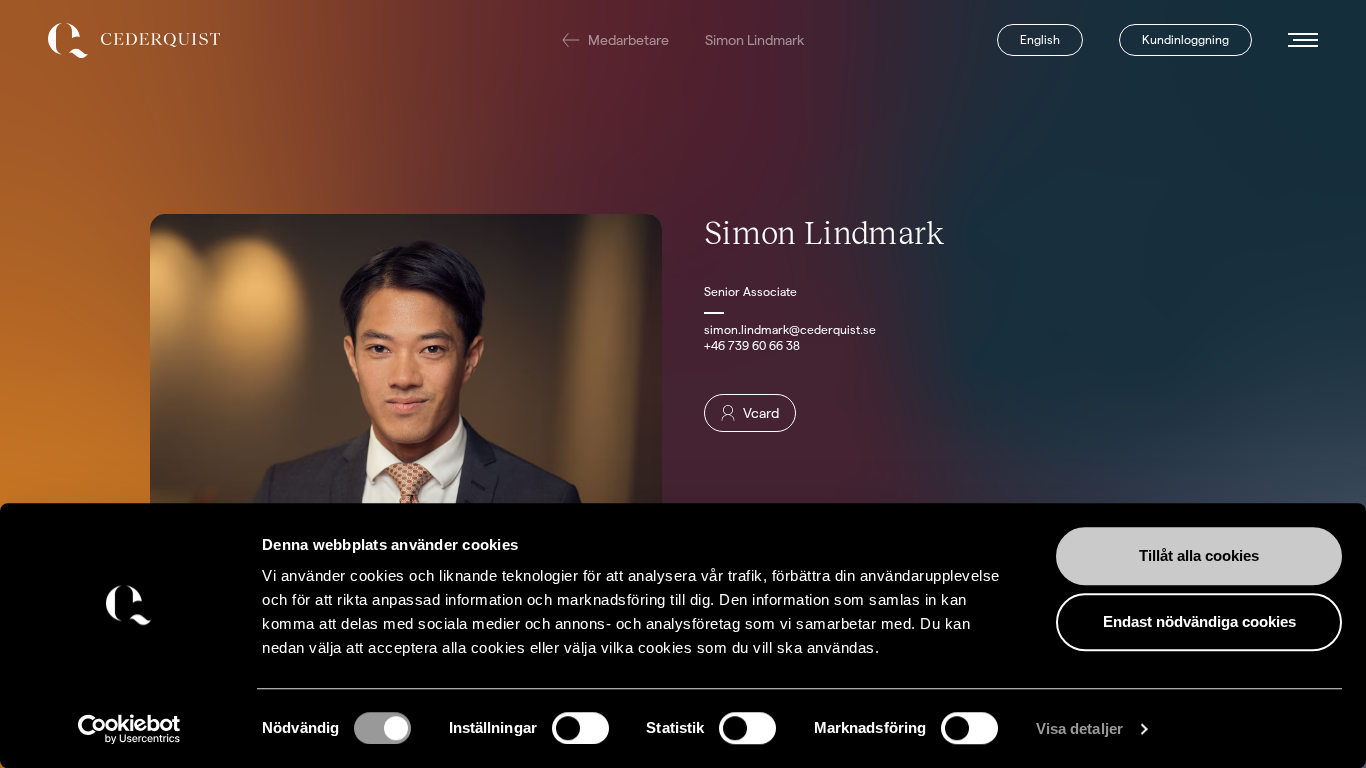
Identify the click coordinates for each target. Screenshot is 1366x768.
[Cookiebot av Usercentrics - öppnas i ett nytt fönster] (129, 729)
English (1040, 39)
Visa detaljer (1079, 728)
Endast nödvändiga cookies (1199, 621)
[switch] (580, 728)
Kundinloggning (1185, 39)
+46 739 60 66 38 (752, 345)
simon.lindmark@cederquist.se (790, 329)
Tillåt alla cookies (1199, 555)
